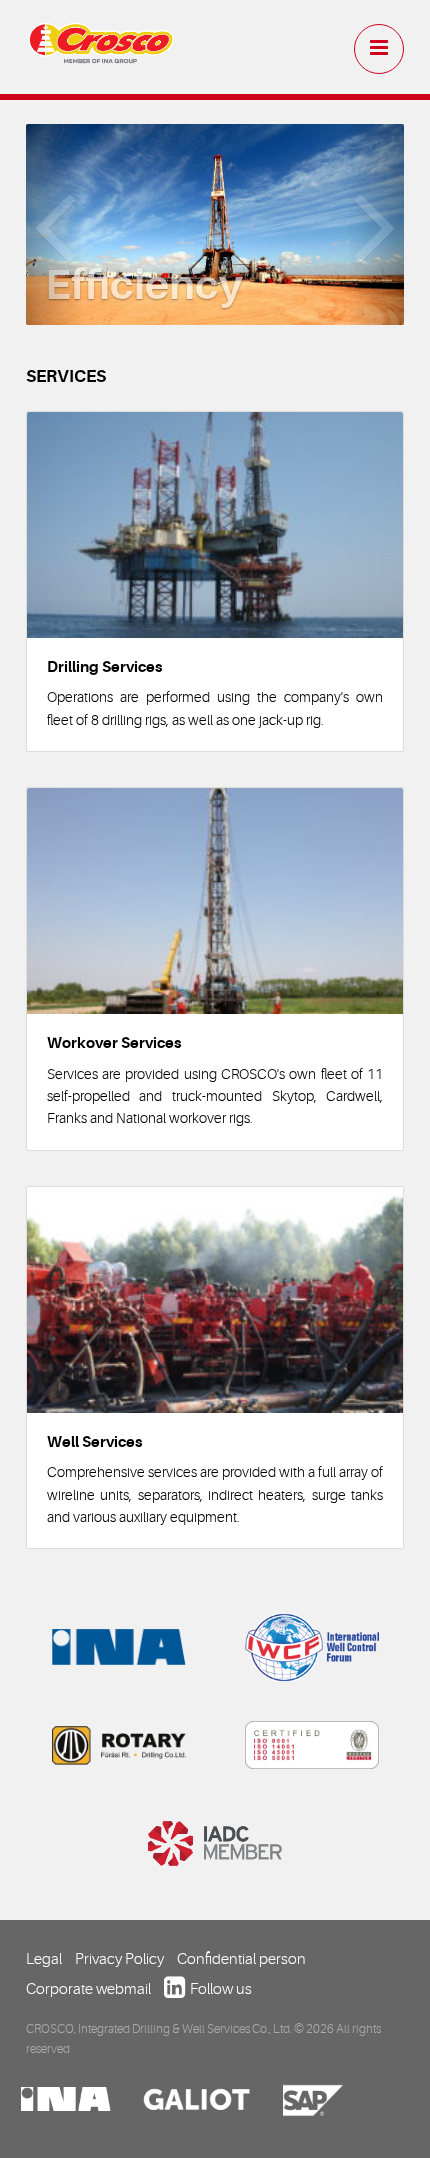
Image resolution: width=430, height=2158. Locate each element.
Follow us (221, 1989)
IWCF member (312, 1647)
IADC (215, 1843)
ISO (312, 1745)
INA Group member (119, 1647)
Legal (44, 1959)
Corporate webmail (88, 1989)
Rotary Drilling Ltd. (119, 1745)
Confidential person (241, 1959)
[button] (54, 224)
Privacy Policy (119, 1959)
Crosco (101, 50)
